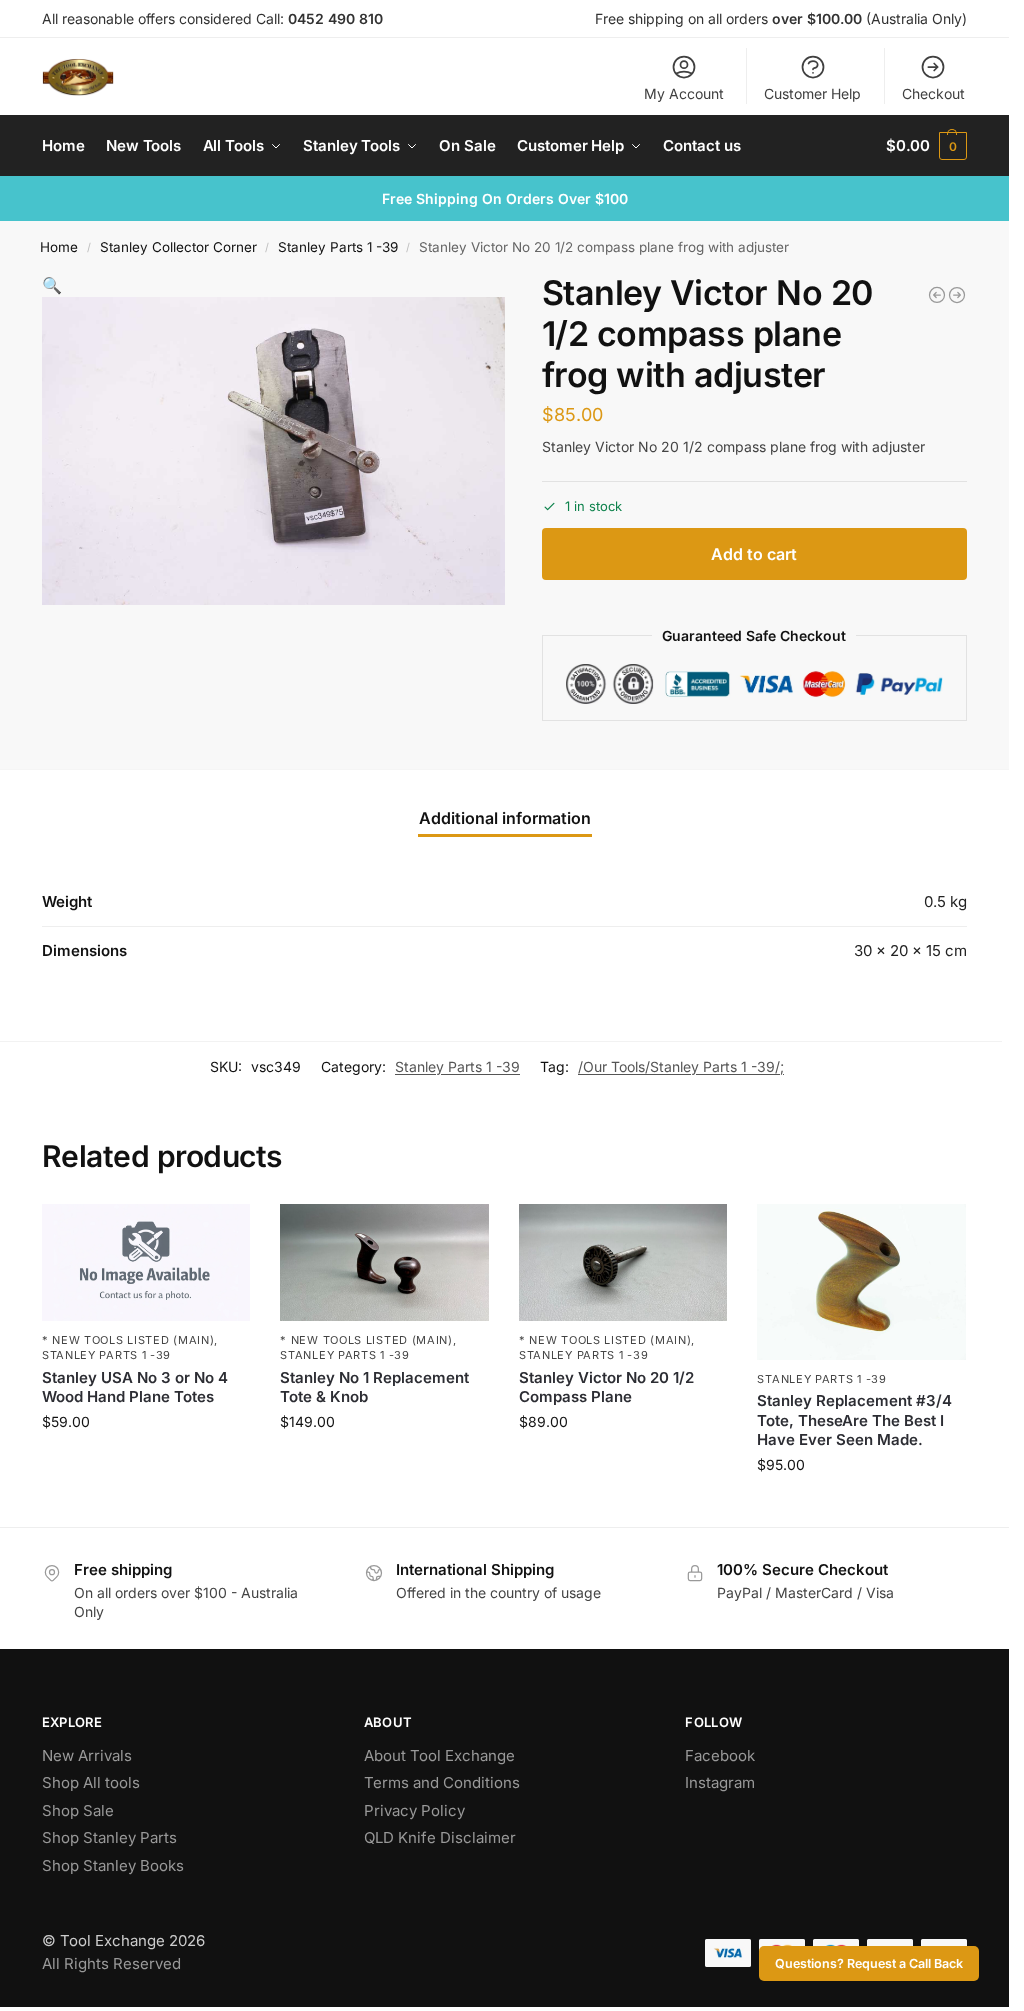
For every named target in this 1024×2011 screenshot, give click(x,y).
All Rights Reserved (111, 1963)
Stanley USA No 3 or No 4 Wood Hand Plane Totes (135, 1387)
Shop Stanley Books (113, 1865)
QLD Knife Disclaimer (440, 1837)
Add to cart (754, 554)
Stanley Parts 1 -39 (338, 247)
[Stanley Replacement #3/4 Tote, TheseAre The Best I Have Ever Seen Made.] (861, 1282)
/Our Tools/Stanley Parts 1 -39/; (681, 1066)
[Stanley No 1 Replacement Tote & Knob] (384, 1262)
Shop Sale (78, 1810)
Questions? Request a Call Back (869, 1963)
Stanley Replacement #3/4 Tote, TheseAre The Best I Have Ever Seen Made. (854, 1420)
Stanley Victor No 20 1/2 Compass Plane (606, 1387)
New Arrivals (87, 1755)
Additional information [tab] (505, 818)
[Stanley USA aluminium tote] (937, 295)
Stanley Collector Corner (178, 247)
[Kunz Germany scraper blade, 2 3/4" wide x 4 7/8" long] (957, 295)
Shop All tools (91, 1782)
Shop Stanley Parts (109, 1837)
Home (59, 247)
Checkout (933, 93)
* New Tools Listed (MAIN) (128, 1340)
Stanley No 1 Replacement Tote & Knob (374, 1387)
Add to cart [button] (146, 1463)
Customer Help (812, 93)
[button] (926, 146)
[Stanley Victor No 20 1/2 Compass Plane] (623, 1262)
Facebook (720, 1755)
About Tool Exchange (439, 1755)
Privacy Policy (414, 1810)
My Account (684, 93)
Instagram (720, 1782)
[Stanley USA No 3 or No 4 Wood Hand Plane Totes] (146, 1262)
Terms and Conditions (442, 1782)
